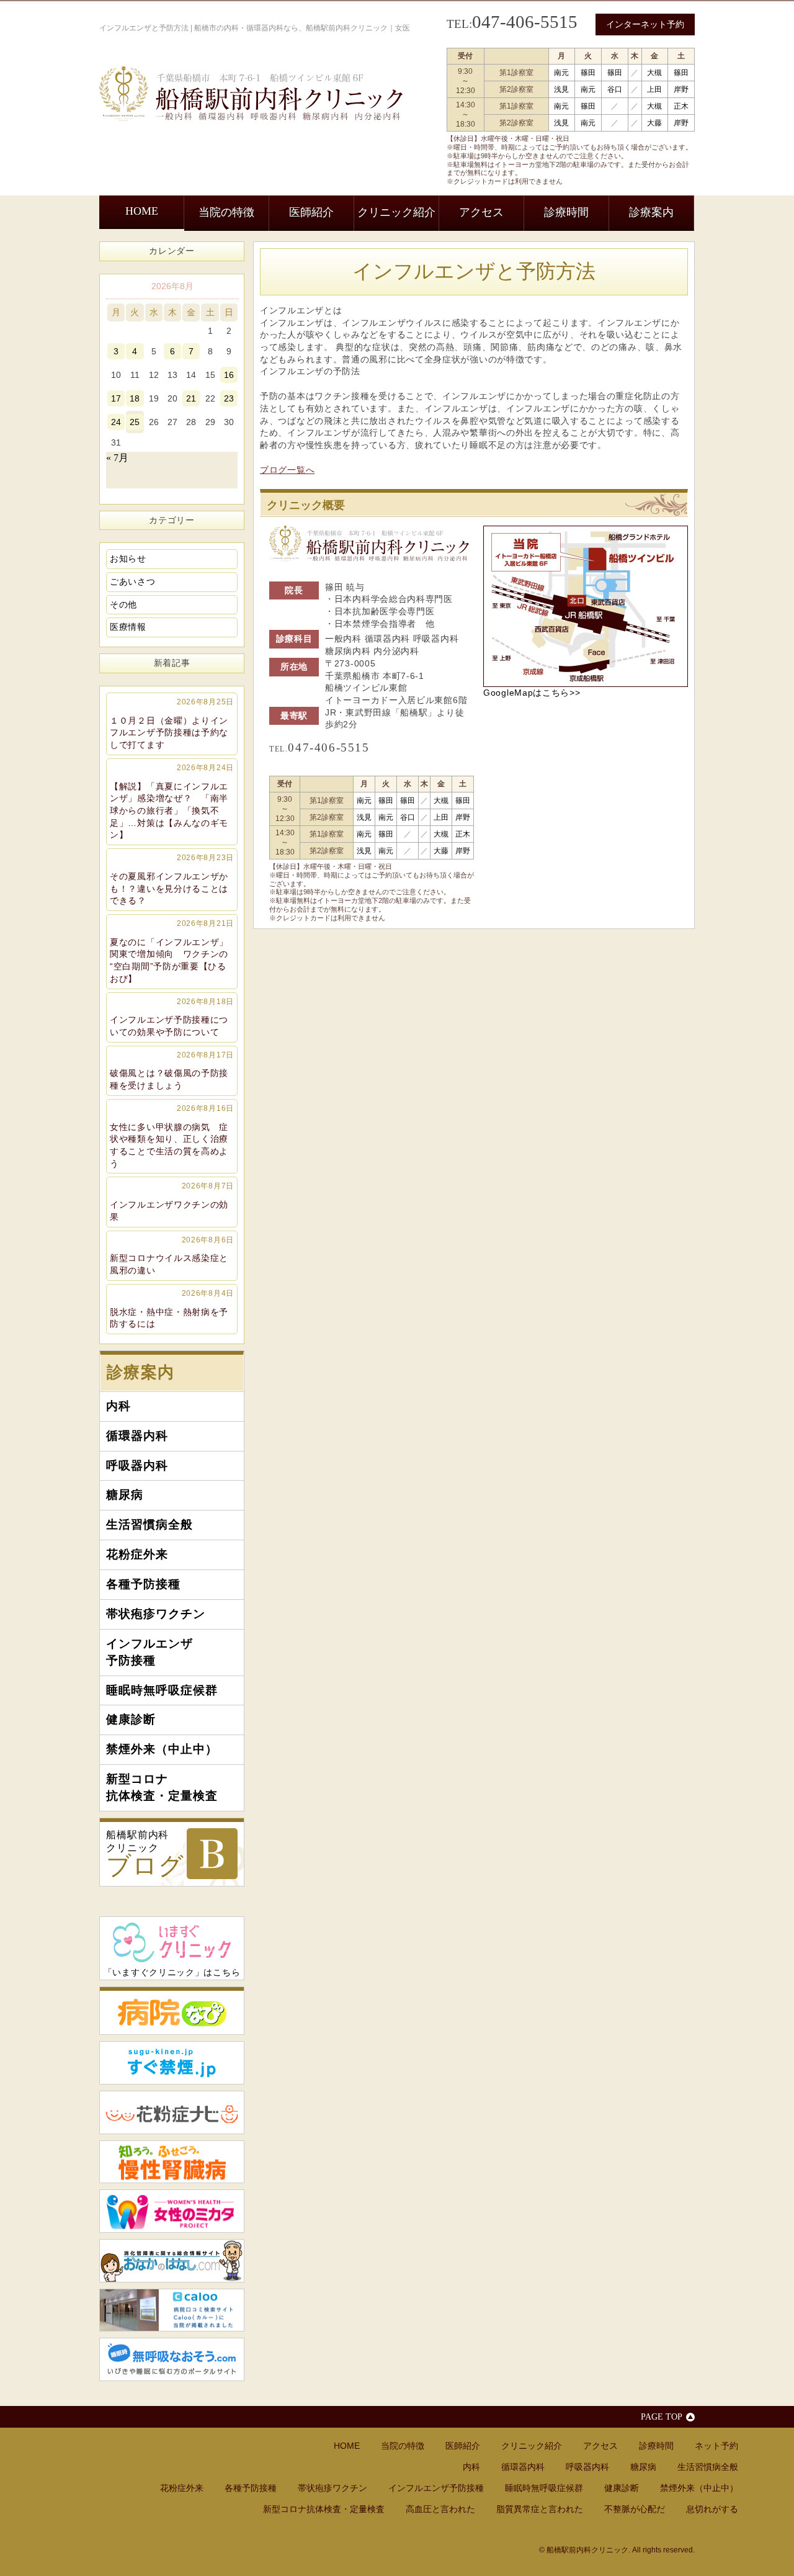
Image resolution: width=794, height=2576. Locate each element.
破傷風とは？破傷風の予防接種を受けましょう (172, 1070)
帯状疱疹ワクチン (156, 1614)
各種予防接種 (143, 1584)
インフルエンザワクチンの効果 (172, 1201)
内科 (118, 1406)
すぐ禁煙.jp (172, 2063)
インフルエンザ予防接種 (149, 1652)
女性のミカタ (172, 2211)
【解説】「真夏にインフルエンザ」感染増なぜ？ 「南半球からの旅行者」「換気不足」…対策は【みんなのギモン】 (172, 802)
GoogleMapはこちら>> (532, 693)
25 (135, 422)
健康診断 (131, 1719)
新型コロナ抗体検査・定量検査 (162, 1787)
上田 (654, 89)
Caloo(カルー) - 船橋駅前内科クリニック (172, 2310)
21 (191, 398)
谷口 (615, 89)
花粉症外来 (137, 1554)
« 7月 (117, 458)
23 (229, 398)
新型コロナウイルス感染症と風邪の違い (172, 1255)
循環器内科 (137, 1436)
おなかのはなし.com (172, 2261)
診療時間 (566, 212)
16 (229, 375)
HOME (142, 211)
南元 (561, 73)
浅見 (561, 89)
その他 (123, 604)
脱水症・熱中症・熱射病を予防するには (172, 1309)
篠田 (588, 73)
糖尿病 (125, 1495)
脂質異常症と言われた (540, 2509)
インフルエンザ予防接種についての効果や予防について (172, 1017)
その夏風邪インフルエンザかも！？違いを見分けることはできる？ (172, 879)
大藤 (654, 123)
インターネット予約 (645, 24)
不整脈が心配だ (635, 2509)
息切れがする (712, 2509)
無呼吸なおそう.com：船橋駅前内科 (172, 2359)
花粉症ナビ (172, 2112)
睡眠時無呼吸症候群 (162, 1690)
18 (135, 398)
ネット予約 (716, 2446)
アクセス (481, 212)
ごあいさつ (133, 581)
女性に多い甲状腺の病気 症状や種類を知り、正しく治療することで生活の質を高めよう (172, 1136)
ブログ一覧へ (287, 470)
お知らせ (128, 559)
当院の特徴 (226, 212)
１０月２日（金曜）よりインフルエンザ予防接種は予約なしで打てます (172, 724)
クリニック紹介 (396, 212)
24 (116, 422)
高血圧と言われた (440, 2509)
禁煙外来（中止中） (162, 1749)
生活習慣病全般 (149, 1524)
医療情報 (128, 627)
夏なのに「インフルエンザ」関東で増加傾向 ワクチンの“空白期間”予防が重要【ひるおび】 (172, 951)
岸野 (681, 89)
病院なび (172, 2011)
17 (116, 398)
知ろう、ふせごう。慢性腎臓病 (172, 2162)
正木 (681, 106)
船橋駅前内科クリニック (145, 1855)
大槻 (654, 73)
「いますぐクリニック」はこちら (172, 1972)
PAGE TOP (662, 2417)
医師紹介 (311, 212)
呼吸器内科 (137, 1465)
